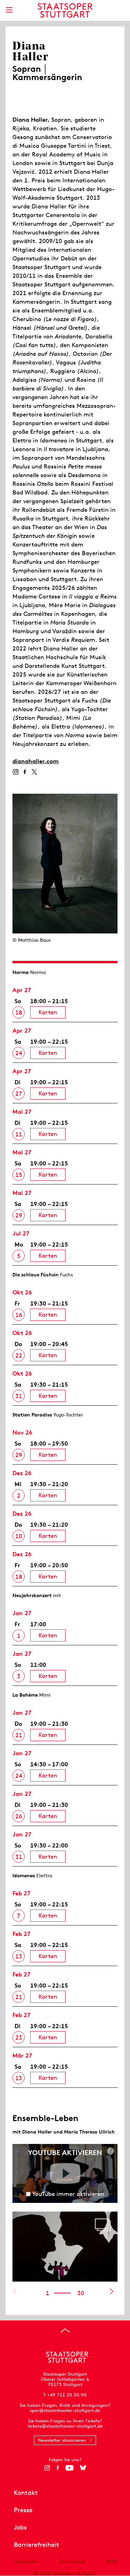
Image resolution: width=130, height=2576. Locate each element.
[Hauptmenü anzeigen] (9, 10)
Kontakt (26, 2493)
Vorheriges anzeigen (14, 2291)
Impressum (26, 2561)
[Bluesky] (83, 2468)
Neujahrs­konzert (32, 1595)
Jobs (20, 2527)
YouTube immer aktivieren (68, 2194)
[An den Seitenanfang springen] (65, 2331)
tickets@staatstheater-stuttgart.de (65, 2426)
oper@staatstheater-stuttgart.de (65, 2410)
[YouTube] (70, 2468)
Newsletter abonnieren (62, 2440)
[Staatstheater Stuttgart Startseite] (65, 10)
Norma (21, 972)
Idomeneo (24, 1876)
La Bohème (25, 1695)
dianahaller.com (36, 761)
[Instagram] (15, 772)
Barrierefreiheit (37, 2545)
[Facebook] (25, 772)
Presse (23, 2510)
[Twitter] (34, 772)
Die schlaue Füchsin (36, 1275)
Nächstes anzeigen (111, 2291)
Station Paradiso (32, 1415)
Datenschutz (72, 2561)
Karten (48, 1012)
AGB (111, 2561)
